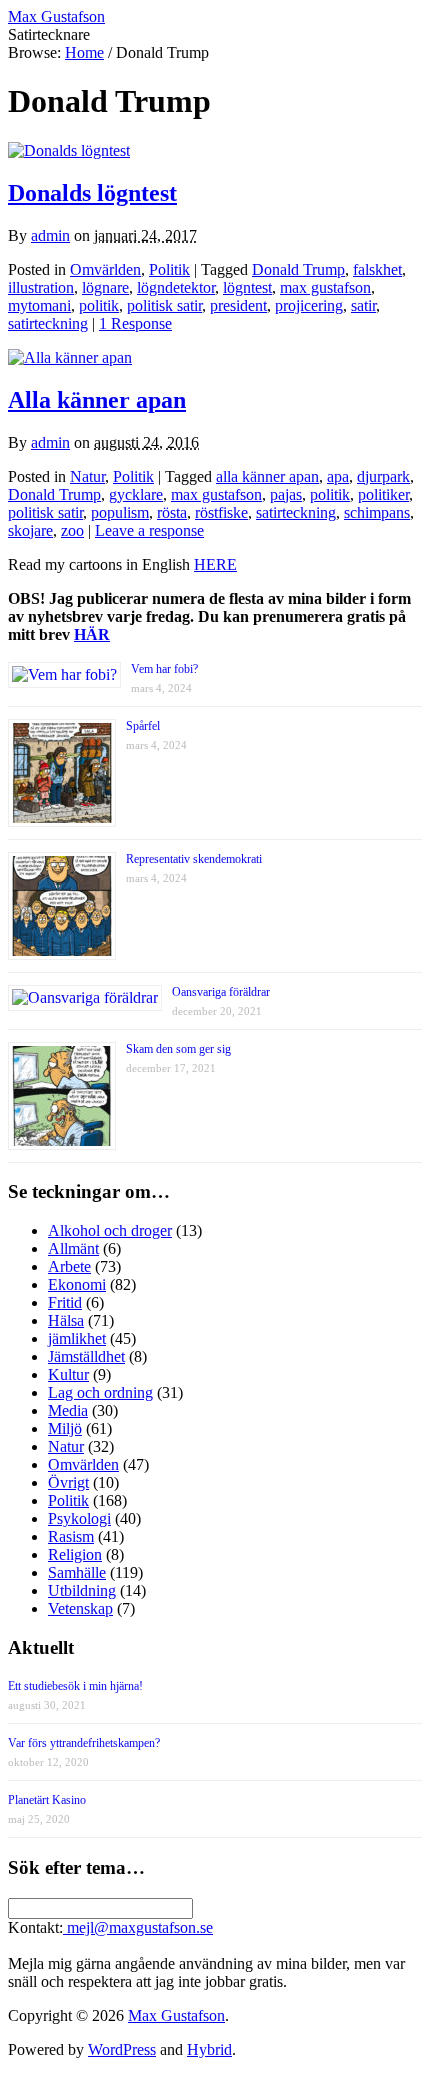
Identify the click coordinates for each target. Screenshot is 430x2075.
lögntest (247, 287)
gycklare (136, 494)
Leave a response (149, 530)
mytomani (39, 305)
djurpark (383, 476)
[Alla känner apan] (70, 357)
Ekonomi (77, 1284)
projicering (309, 305)
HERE (215, 564)
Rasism (71, 1536)
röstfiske (221, 512)
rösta (172, 512)
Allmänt (73, 1248)
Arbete (69, 1266)
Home (84, 52)
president (238, 305)
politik (99, 305)
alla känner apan (267, 476)
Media (68, 1410)
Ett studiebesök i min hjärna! (75, 1686)
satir (363, 305)
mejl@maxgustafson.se (138, 1927)
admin (50, 235)
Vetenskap (80, 1608)
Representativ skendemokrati (194, 859)
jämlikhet (77, 1338)
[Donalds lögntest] (69, 150)
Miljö (65, 1428)
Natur (87, 476)
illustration (41, 287)
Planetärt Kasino (47, 1800)
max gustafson (325, 287)
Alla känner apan (97, 400)
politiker (383, 494)
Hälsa (66, 1320)
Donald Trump (298, 269)
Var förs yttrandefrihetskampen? (84, 1743)
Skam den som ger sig (178, 1049)
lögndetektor (176, 287)
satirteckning (48, 323)
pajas (286, 494)
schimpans (377, 512)
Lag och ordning (100, 1392)
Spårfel (143, 726)
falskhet (377, 269)
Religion (75, 1554)
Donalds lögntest (92, 193)
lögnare (105, 287)
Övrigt (68, 1482)
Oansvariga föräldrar (221, 992)
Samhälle (77, 1572)
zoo (72, 530)
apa (338, 476)
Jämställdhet (86, 1356)
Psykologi (79, 1518)
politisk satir (164, 305)
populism (120, 512)
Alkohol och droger (110, 1230)
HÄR (92, 634)
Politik (169, 269)
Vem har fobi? (164, 669)
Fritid (65, 1302)
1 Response (135, 323)
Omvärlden (105, 269)
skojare (30, 530)
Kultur (68, 1374)
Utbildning (82, 1590)
